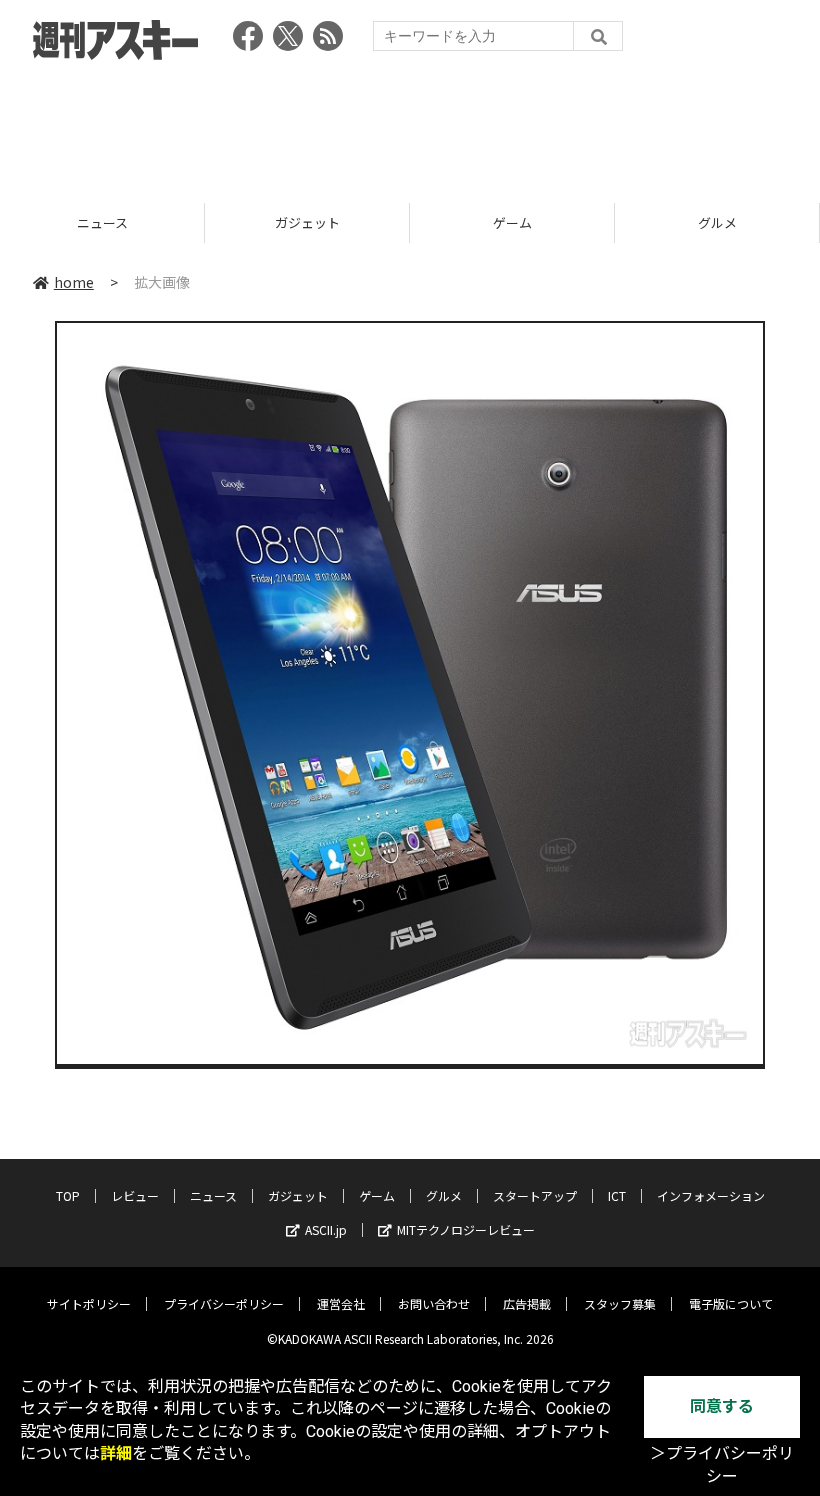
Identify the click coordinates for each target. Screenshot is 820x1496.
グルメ (516, 222)
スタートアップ (535, 1195)
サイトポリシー (89, 1303)
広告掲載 (527, 1303)
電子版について (731, 1303)
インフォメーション (711, 1195)
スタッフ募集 (620, 1303)
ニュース (213, 1195)
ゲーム (311, 222)
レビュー (135, 1195)
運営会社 (341, 1303)
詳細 (116, 1453)
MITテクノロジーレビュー (466, 1229)
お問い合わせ (434, 1303)
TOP (68, 1195)
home (74, 282)
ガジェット (106, 222)
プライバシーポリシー (224, 1303)
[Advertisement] (410, 125)
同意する (722, 1406)
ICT (617, 1195)
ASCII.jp (326, 1229)
